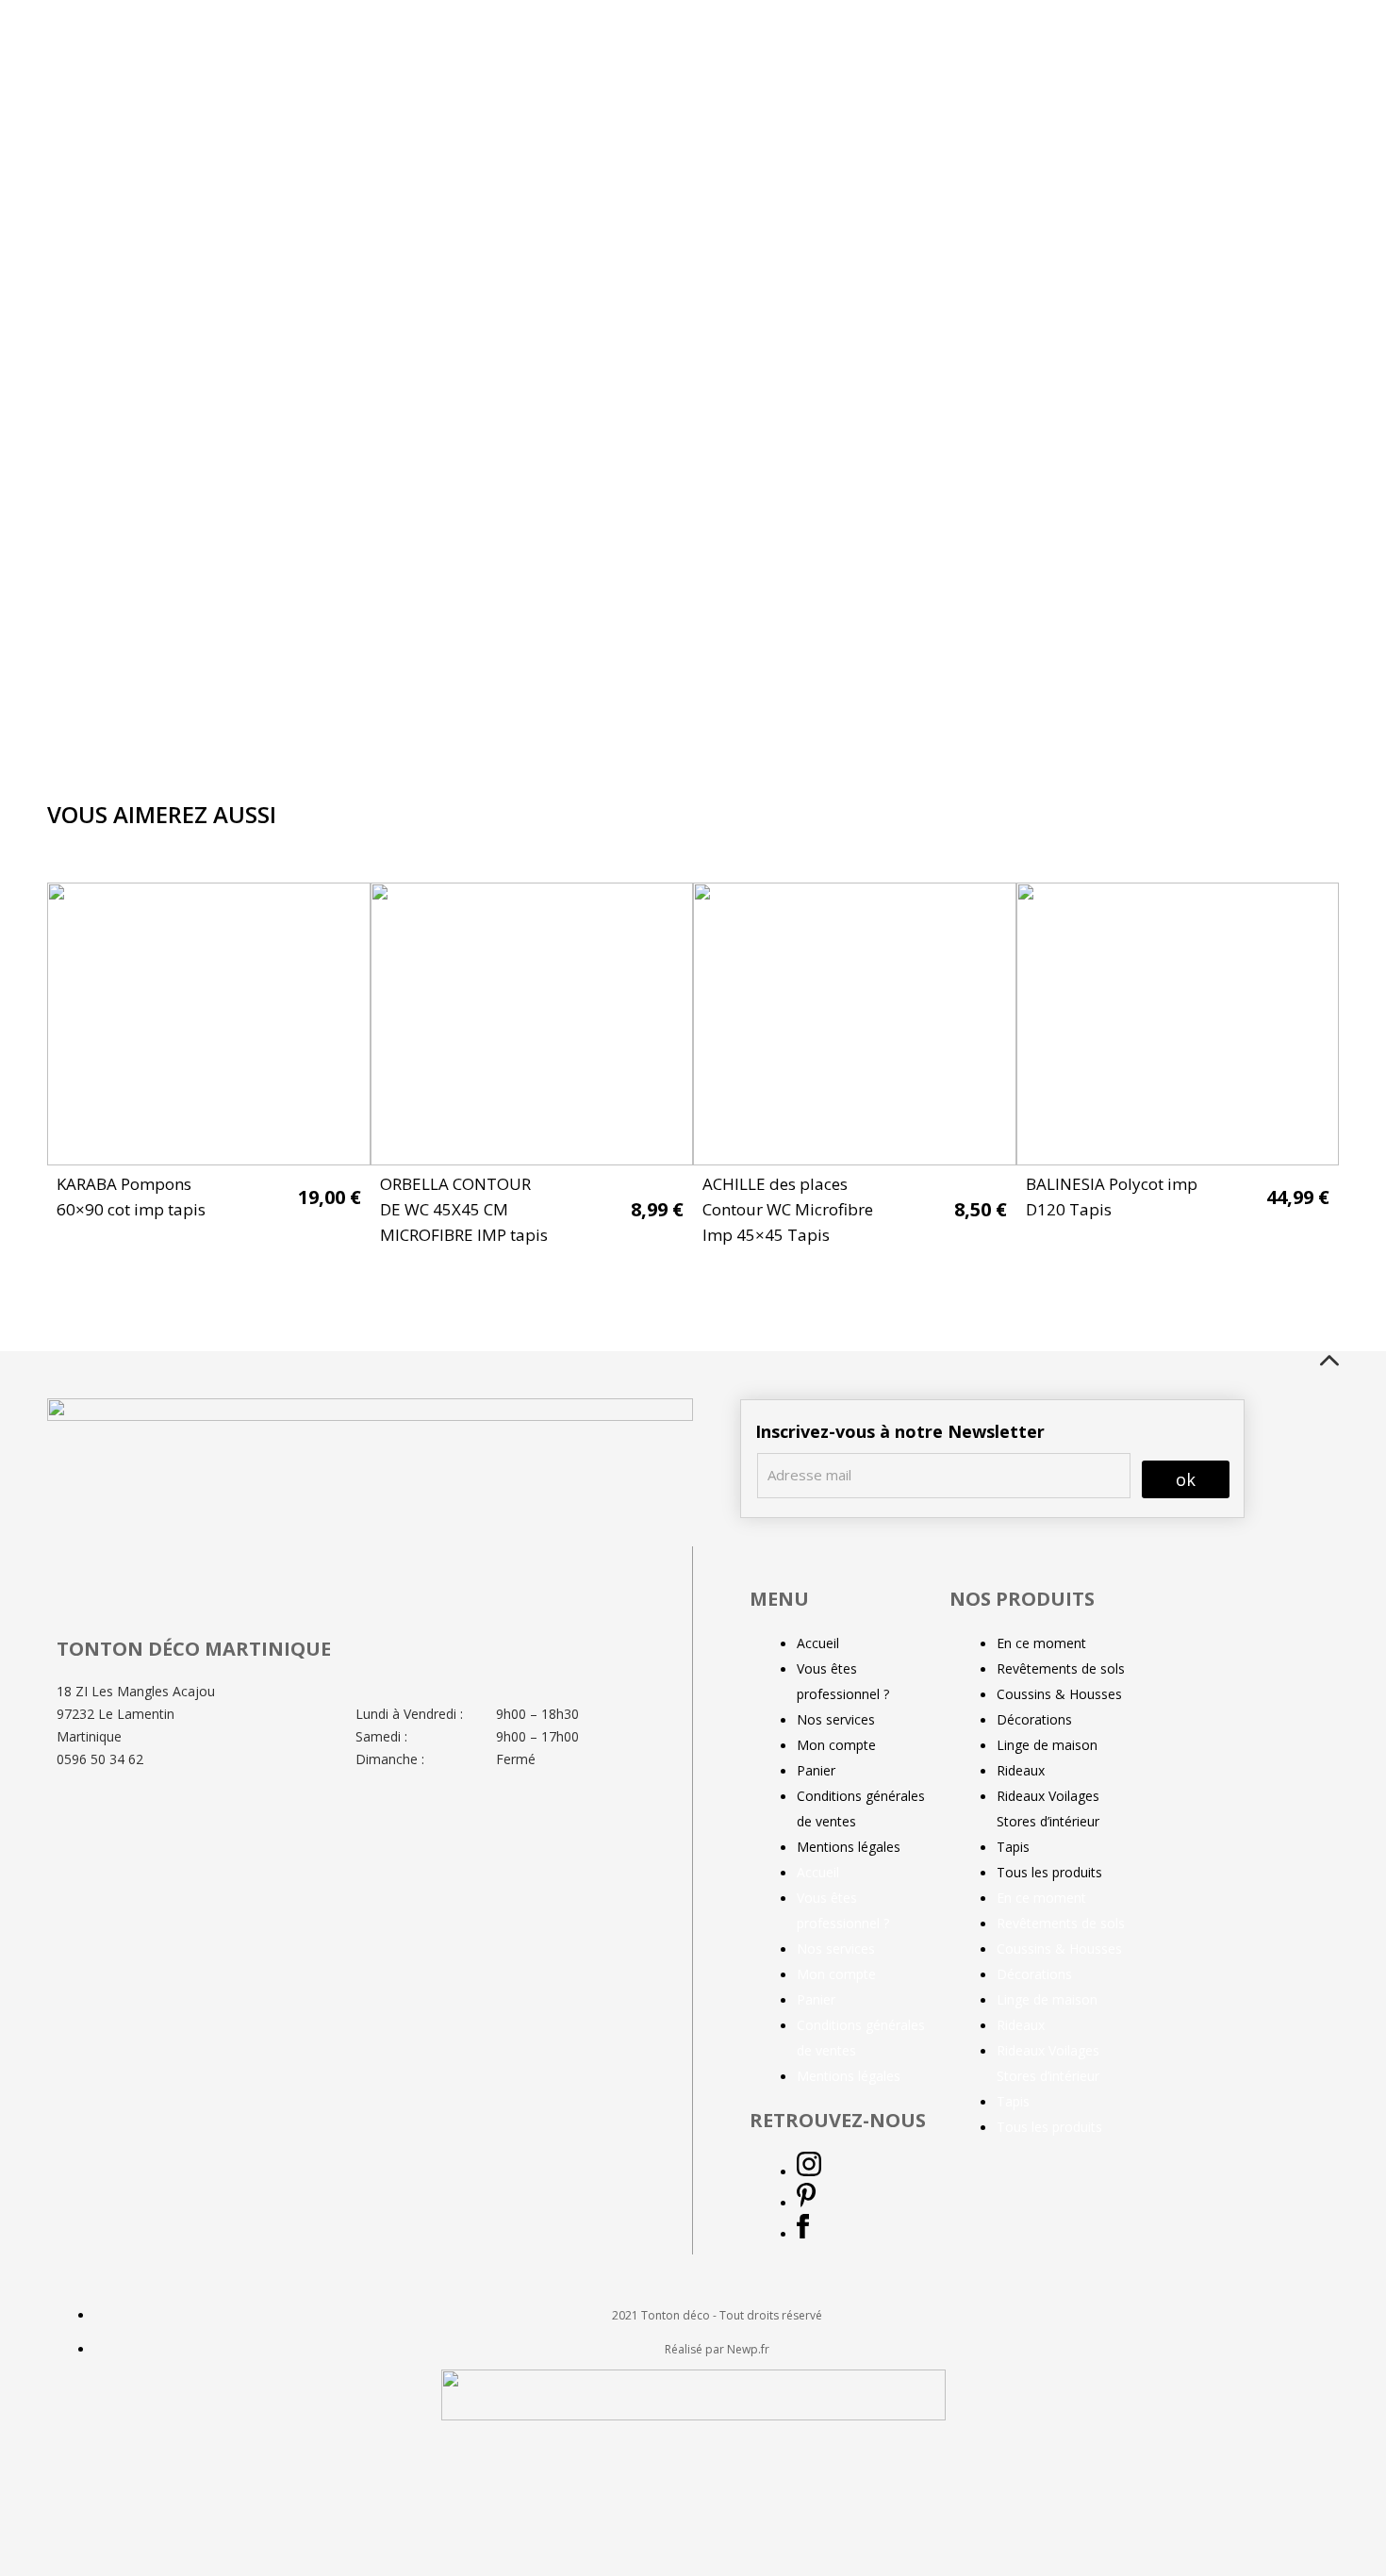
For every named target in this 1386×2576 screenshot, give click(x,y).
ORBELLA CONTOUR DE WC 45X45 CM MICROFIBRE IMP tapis (464, 1209)
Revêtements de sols (1061, 1668)
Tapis (1013, 1847)
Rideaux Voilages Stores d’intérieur (1048, 1808)
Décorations (1034, 1719)
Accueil (818, 1643)
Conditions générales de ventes (861, 1808)
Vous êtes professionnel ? (843, 1681)
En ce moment (1041, 1643)
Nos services (836, 1719)
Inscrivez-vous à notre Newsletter (900, 1431)
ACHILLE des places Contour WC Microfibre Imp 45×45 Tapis (788, 1209)
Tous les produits (1049, 1872)
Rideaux (1021, 1770)
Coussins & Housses (1059, 1694)
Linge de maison (1047, 1745)
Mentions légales (849, 1847)
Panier (816, 1770)
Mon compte (836, 1745)
